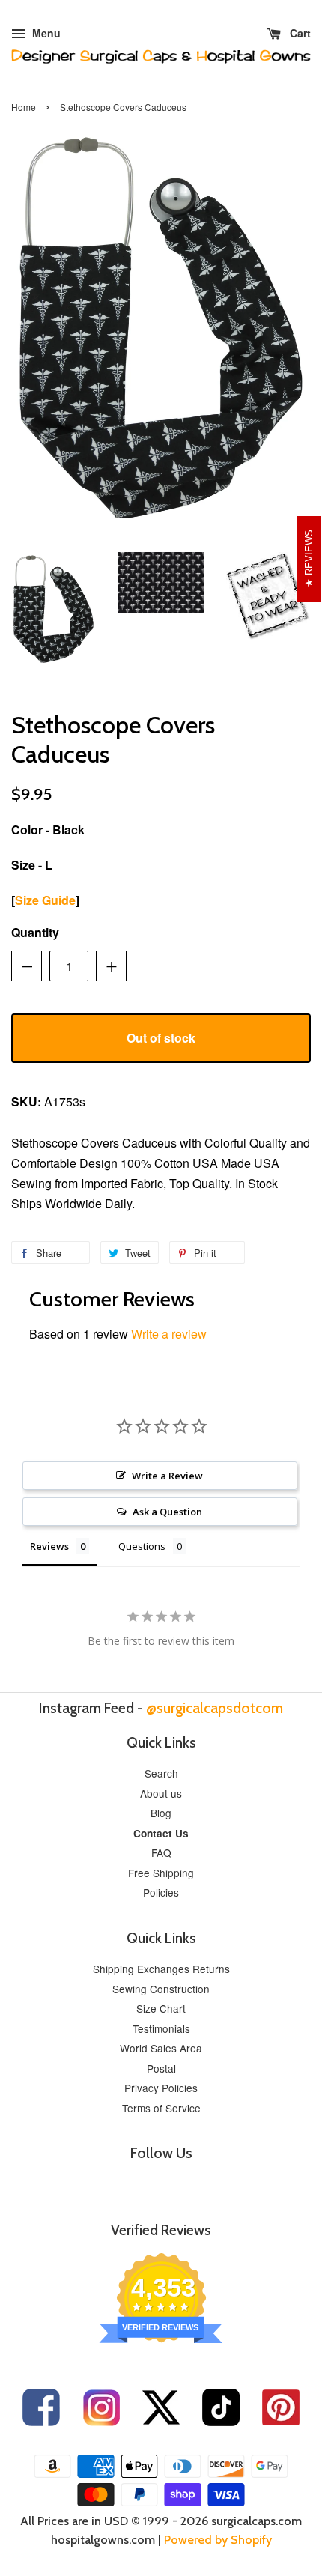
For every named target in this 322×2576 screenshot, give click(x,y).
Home (24, 107)
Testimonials (161, 2028)
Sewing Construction (161, 1989)
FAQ (161, 1852)
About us (161, 1793)
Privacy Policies (161, 2088)
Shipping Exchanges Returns (161, 1969)
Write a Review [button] (167, 1476)
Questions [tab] (142, 1546)
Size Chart (161, 2008)
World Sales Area (161, 2048)
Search (161, 1773)
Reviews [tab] (49, 1546)
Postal (161, 2068)
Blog (161, 1813)
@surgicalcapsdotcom (215, 1708)
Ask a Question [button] (167, 1512)
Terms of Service (161, 2108)
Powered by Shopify (218, 2540)
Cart (299, 33)
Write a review (169, 1334)
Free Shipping (161, 1873)
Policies (161, 1892)
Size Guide (45, 900)
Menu (45, 33)
